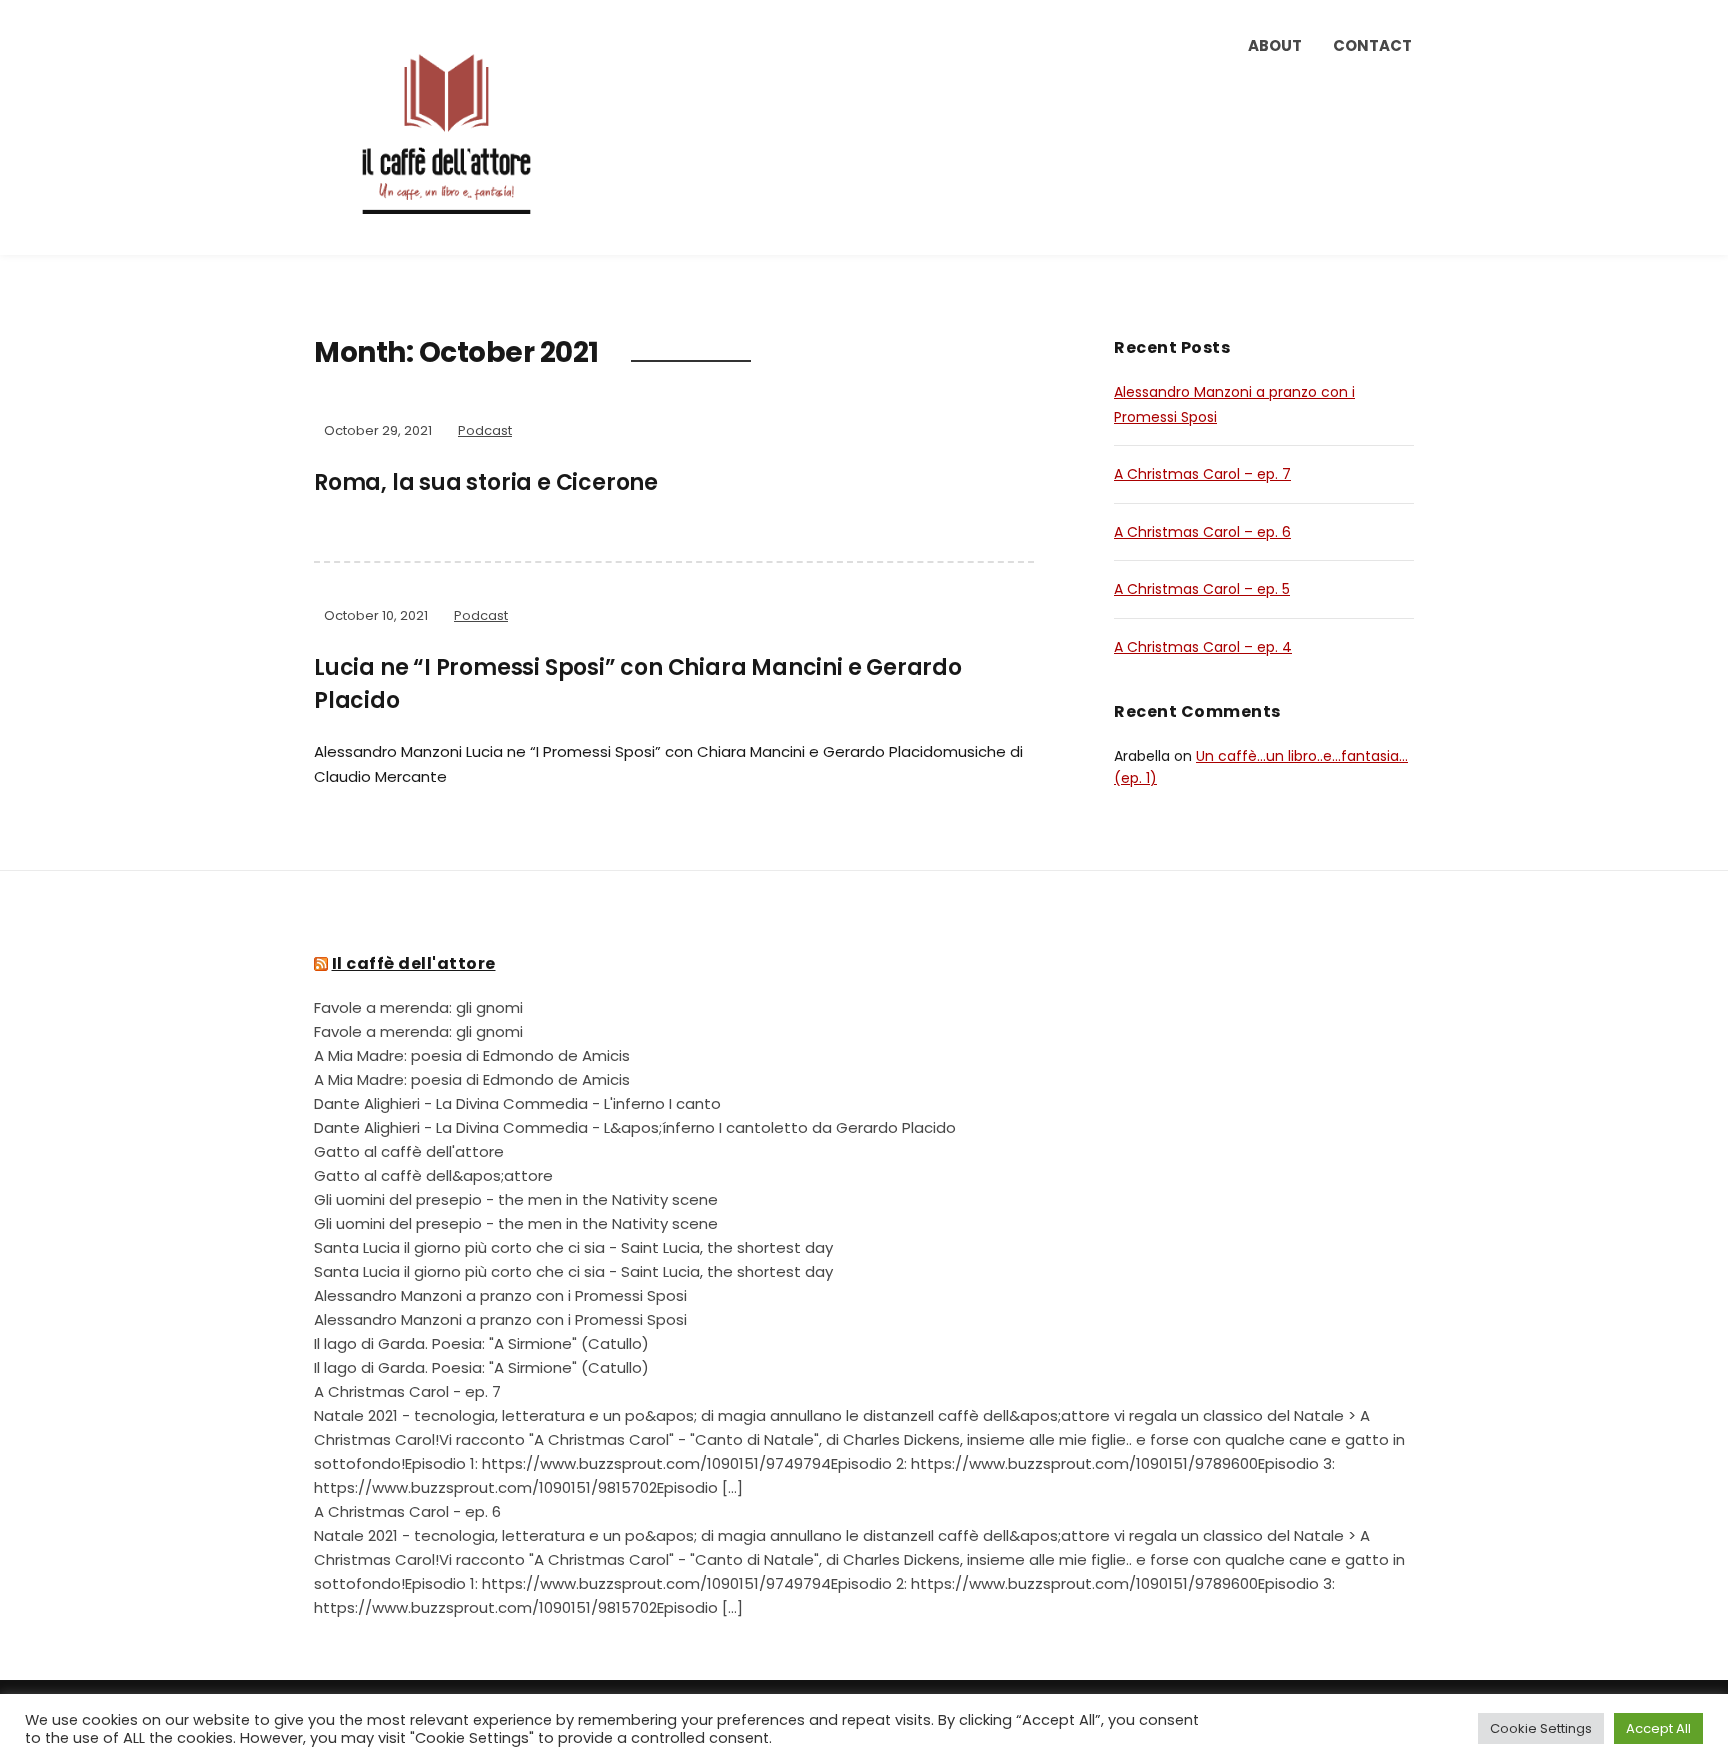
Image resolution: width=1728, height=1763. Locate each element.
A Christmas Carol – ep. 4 (1203, 647)
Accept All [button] (1658, 1728)
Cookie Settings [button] (1541, 1728)
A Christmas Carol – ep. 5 (1202, 589)
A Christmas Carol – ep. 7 (1202, 474)
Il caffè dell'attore (414, 963)
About (1275, 45)
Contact (1372, 45)
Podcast (485, 430)
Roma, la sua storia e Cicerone (486, 482)
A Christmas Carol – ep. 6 (1202, 532)
